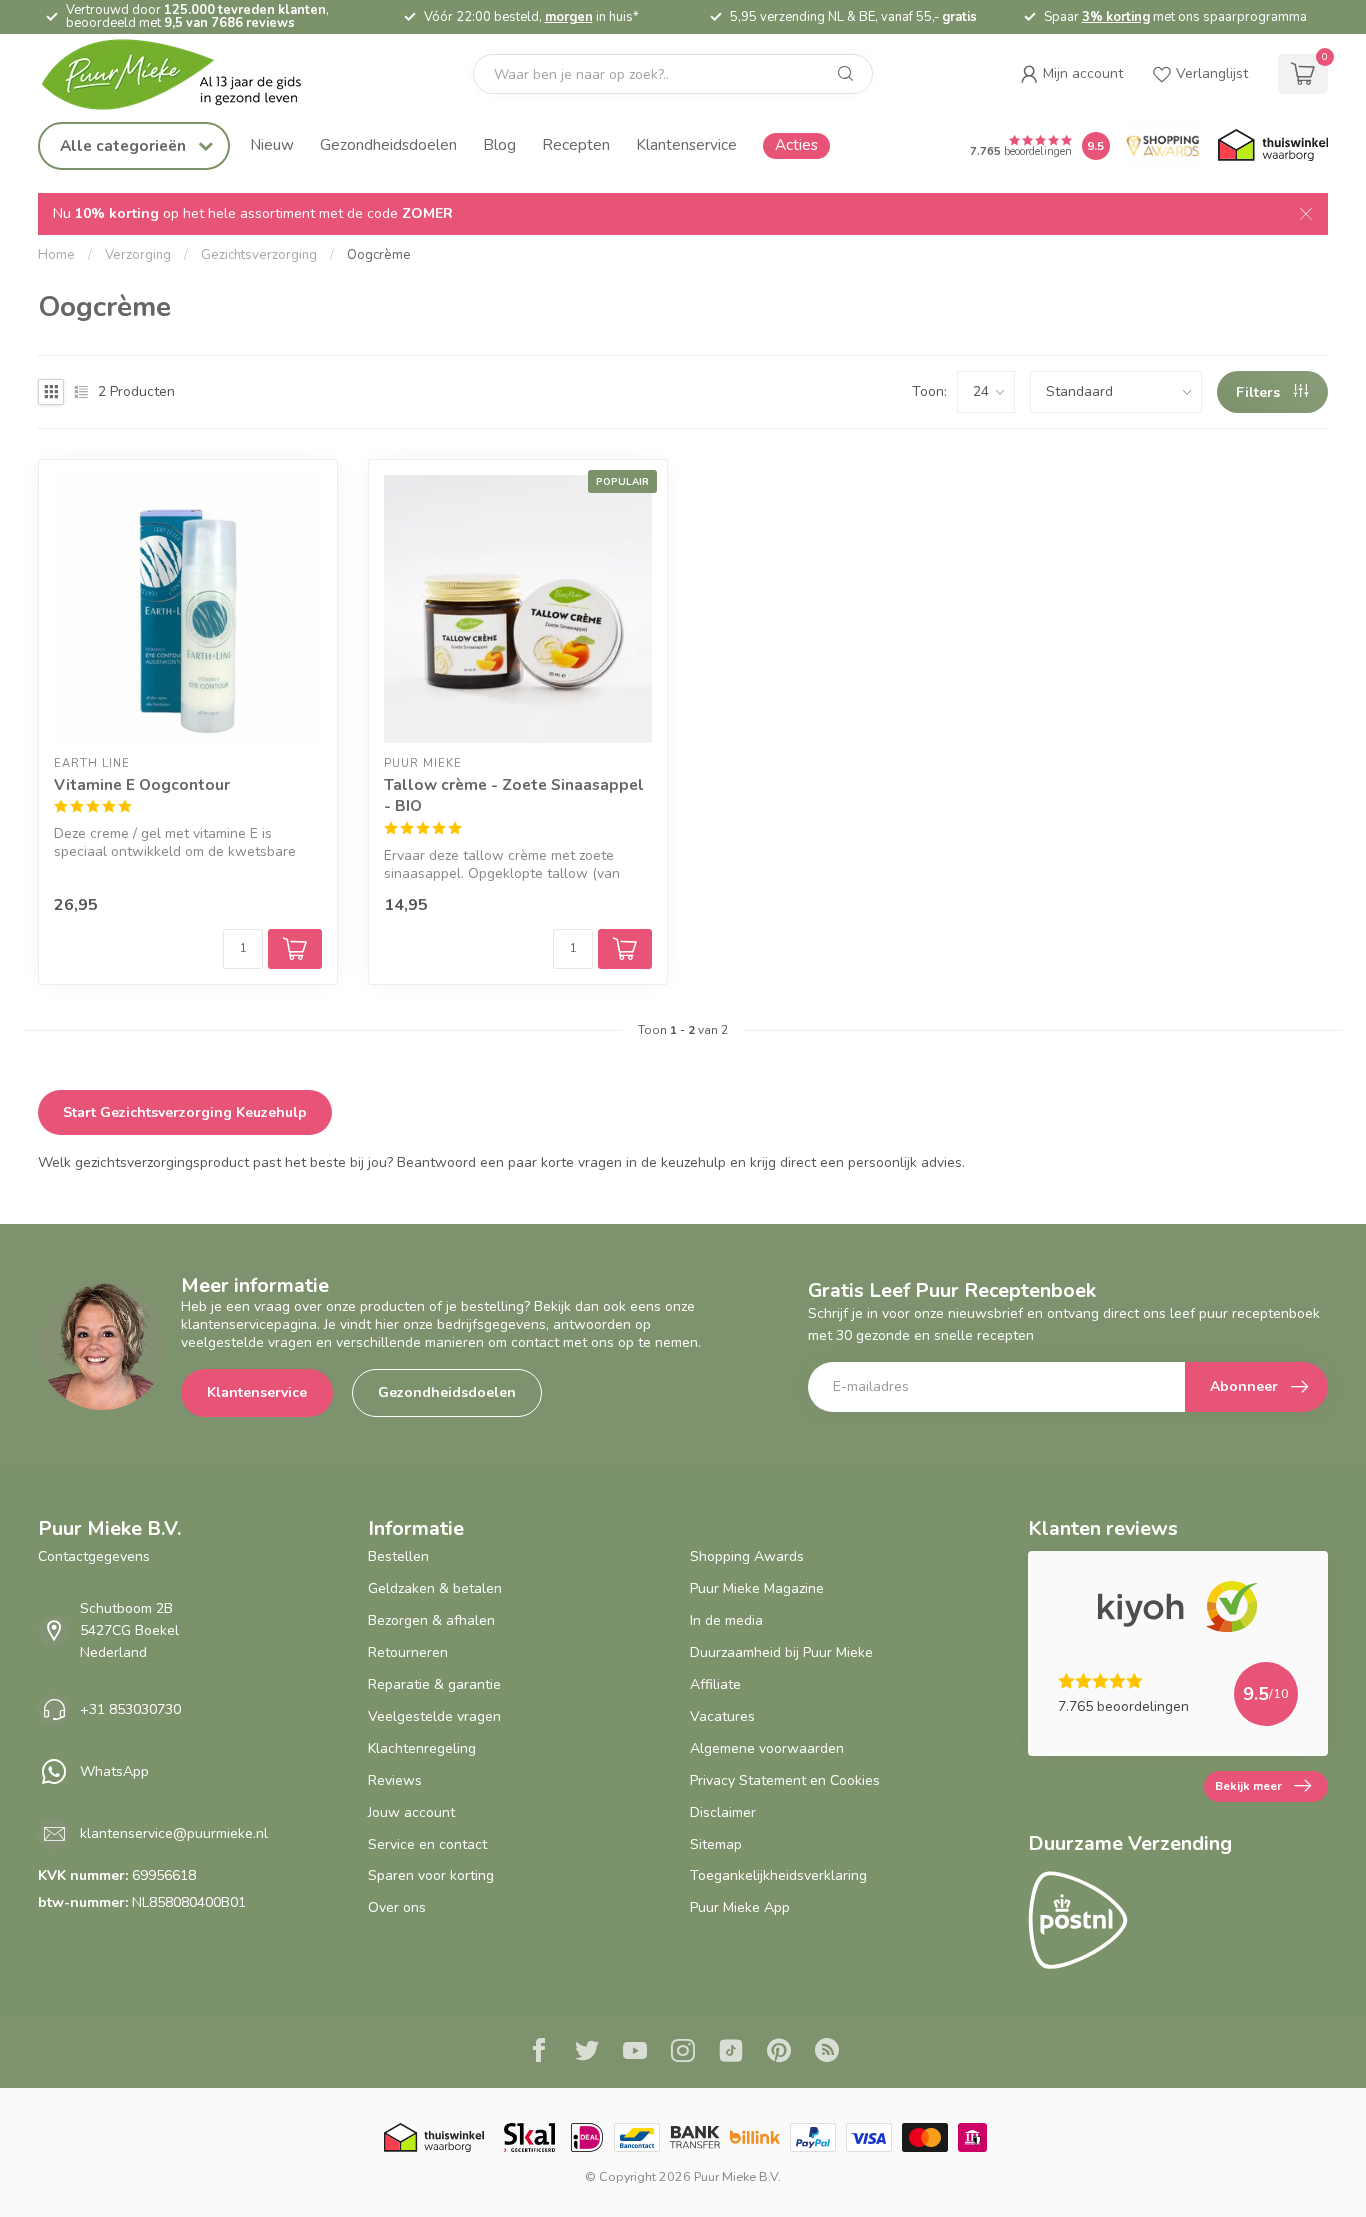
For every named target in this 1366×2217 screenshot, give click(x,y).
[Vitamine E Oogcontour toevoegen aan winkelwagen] (295, 949)
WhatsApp (114, 1771)
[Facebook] (539, 2053)
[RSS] (827, 2053)
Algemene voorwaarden (767, 1748)
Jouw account (411, 1812)
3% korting (1116, 17)
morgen (569, 17)
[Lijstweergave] (81, 392)
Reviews (395, 1780)
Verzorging (138, 255)
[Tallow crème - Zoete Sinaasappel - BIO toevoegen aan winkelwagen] (625, 949)
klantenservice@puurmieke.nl (174, 1833)
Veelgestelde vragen (434, 1716)
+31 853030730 (130, 1709)
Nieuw (272, 144)
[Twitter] (587, 2053)
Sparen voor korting (431, 1875)
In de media (726, 1620)
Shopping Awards (747, 1556)
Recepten (576, 144)
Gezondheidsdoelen (388, 144)
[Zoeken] (846, 74)
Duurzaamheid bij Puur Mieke (781, 1652)
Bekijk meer (1248, 1786)
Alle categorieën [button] (125, 145)
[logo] (188, 74)
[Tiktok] (731, 2053)
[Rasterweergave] (51, 392)
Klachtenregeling (422, 1748)
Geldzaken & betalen (435, 1588)
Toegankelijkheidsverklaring (778, 1875)
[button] (1071, 74)
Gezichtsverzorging (259, 255)
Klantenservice (686, 144)
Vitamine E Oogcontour (142, 784)
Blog (499, 144)
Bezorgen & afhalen (431, 1620)
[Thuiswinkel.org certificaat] (1273, 146)
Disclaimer (723, 1812)
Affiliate (715, 1684)
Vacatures (722, 1716)
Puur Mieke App (740, 1907)
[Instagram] (683, 2053)
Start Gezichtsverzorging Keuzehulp (185, 1112)
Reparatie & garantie (434, 1684)
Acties (796, 144)
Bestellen (398, 1556)
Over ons (397, 1907)
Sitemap (716, 1844)
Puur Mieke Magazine (757, 1588)
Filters (1260, 392)
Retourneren (408, 1652)
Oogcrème (379, 255)
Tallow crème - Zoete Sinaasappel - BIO (514, 795)
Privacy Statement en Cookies (785, 1780)
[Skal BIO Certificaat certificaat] (529, 2137)
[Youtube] (635, 2053)
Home (56, 255)
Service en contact (427, 1844)
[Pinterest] (779, 2053)
